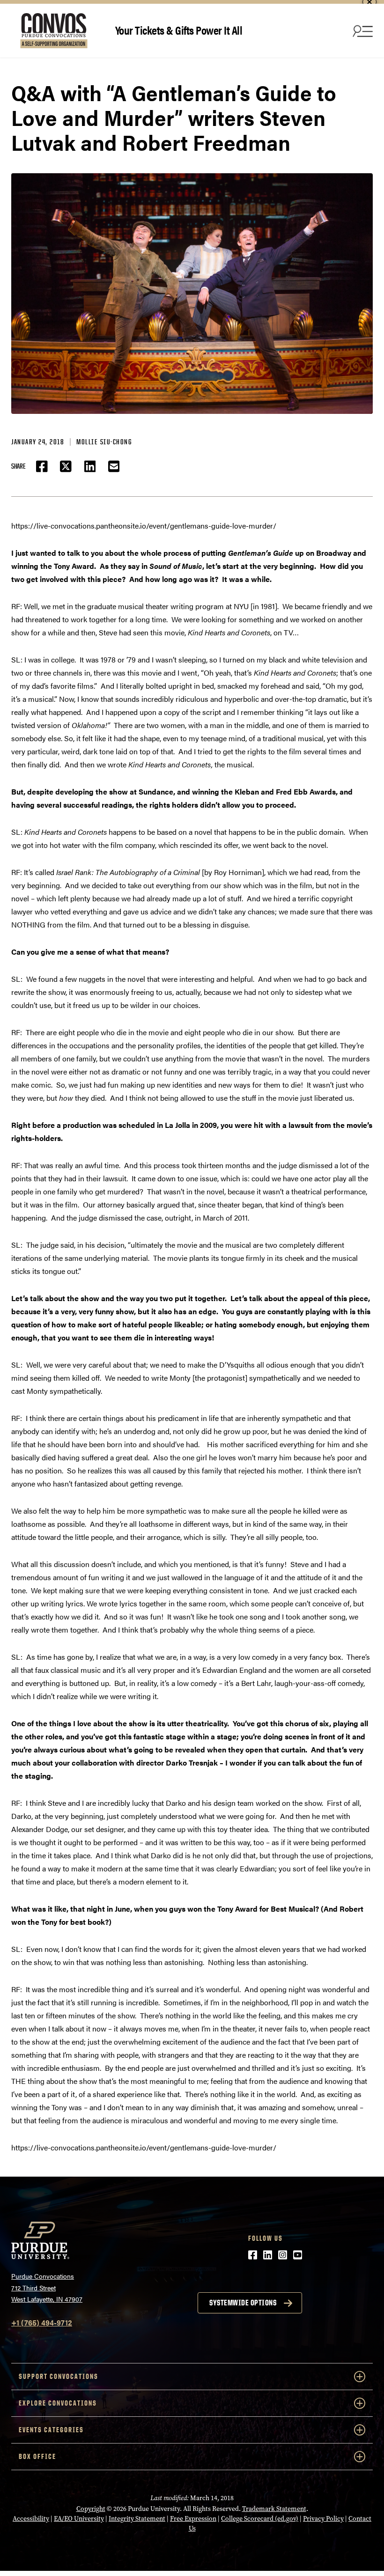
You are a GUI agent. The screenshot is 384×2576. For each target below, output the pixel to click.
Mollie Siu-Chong (104, 442)
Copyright (91, 2509)
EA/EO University (79, 2519)
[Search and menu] (362, 31)
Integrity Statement (137, 2519)
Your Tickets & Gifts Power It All (179, 30)
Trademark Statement (274, 2509)
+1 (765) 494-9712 (42, 2322)
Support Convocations (59, 2376)
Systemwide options (243, 2303)
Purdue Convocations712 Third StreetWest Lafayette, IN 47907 (47, 2287)
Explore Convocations (58, 2403)
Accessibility (31, 2519)
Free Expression (193, 2519)
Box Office (37, 2456)
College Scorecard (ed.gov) (260, 2519)
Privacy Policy (323, 2519)
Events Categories (51, 2430)
